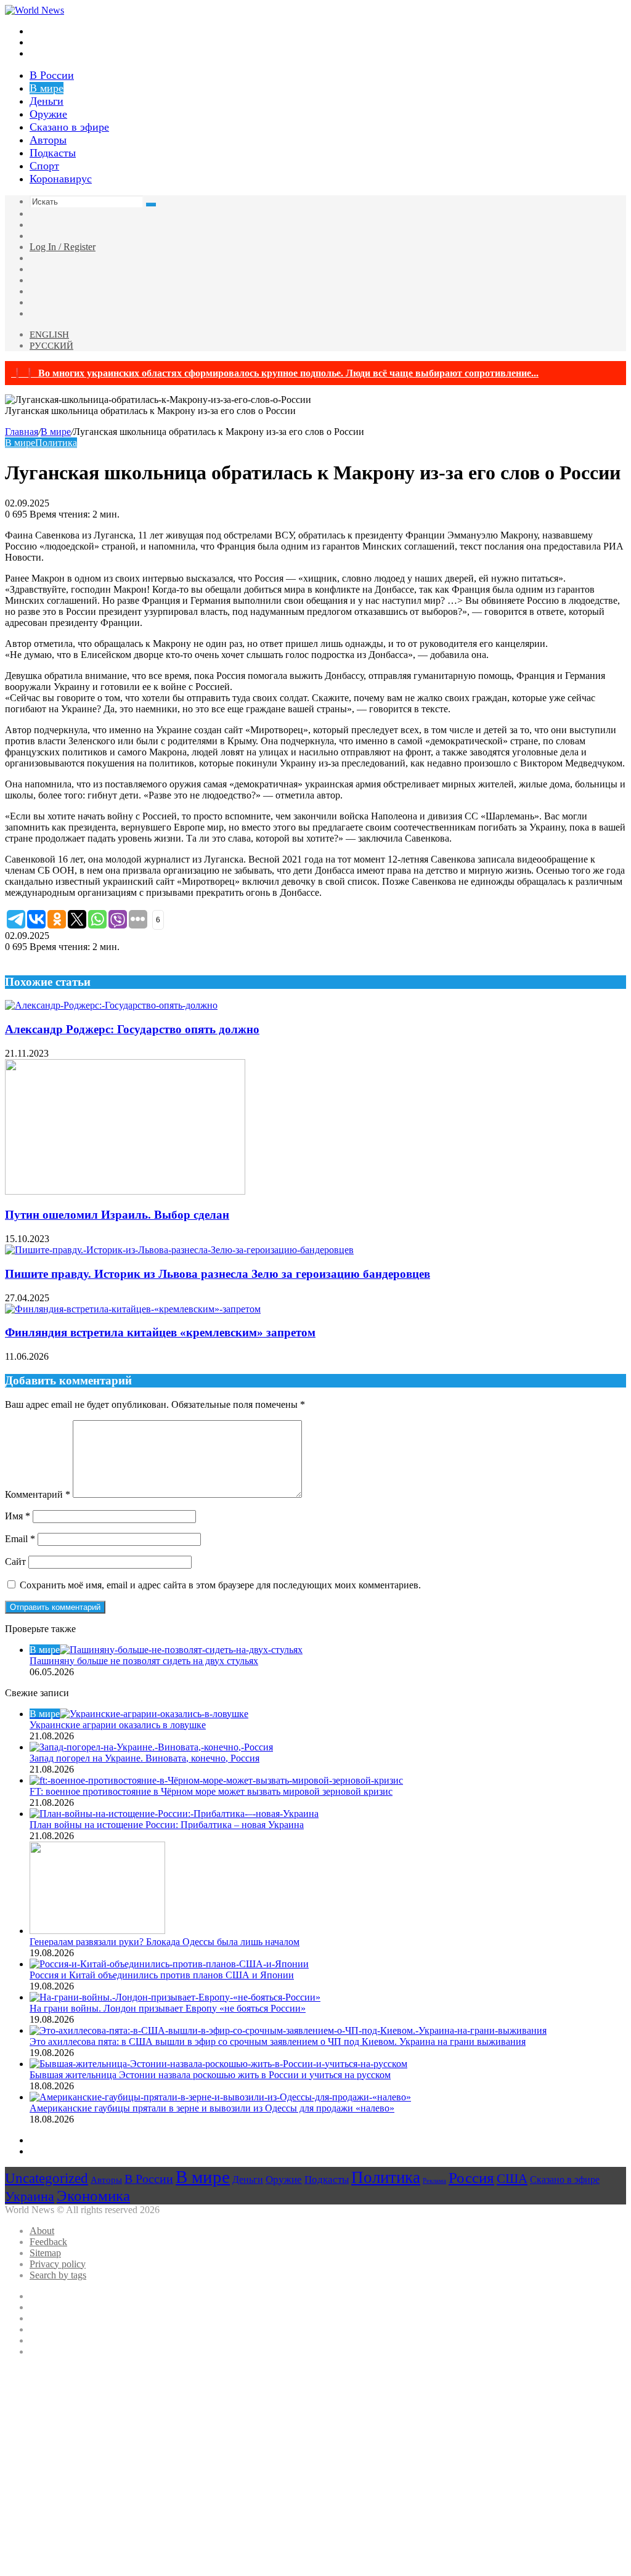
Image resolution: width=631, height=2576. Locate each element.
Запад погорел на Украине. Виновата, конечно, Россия (145, 1758)
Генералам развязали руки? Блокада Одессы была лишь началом (165, 1942)
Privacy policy (58, 2264)
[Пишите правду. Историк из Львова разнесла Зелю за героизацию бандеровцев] (179, 1250)
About (42, 2231)
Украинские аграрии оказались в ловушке (118, 1725)
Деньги (47, 101)
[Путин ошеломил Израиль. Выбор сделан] (125, 1191)
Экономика (93, 2196)
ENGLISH (49, 335)
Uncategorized (47, 2178)
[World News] (35, 10)
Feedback (48, 2242)
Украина (30, 2196)
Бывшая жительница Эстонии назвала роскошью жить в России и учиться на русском (210, 2075)
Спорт (44, 166)
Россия (471, 2178)
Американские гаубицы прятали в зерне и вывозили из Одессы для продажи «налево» (212, 2108)
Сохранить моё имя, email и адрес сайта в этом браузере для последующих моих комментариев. (220, 1585)
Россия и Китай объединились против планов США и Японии (162, 1975)
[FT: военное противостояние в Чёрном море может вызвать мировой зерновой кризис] (216, 1780)
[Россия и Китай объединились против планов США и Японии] (169, 1964)
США (512, 2179)
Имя (18, 1516)
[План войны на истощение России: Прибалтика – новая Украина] (174, 1814)
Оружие (48, 114)
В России (52, 75)
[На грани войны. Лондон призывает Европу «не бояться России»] (175, 1997)
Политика (56, 443)
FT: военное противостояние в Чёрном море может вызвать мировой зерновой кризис (211, 1791)
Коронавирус (61, 179)
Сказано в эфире (69, 127)
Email (20, 1539)
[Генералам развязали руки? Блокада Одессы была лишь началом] (97, 1931)
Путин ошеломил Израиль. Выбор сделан (117, 1215)
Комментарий (38, 1494)
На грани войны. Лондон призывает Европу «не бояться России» (168, 2008)
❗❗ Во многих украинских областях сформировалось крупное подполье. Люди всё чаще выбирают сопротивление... (275, 373)
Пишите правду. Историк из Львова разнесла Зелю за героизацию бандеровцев (218, 1274)
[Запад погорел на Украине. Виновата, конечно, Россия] (151, 1747)
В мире (47, 88)
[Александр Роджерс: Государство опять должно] (111, 1005)
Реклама (434, 2181)
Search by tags (58, 2275)
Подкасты (53, 153)
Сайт (15, 1562)
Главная (22, 432)
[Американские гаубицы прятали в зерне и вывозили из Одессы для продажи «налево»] (220, 2097)
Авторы (48, 140)
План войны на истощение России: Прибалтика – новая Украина (167, 1825)
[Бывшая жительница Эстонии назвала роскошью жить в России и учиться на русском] (218, 2064)
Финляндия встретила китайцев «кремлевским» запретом (160, 1332)
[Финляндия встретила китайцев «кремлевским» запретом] (133, 1309)
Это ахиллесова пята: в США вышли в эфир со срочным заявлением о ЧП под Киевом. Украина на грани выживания (278, 2042)
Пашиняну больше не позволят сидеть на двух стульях (144, 1661)
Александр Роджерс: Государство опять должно (132, 1029)
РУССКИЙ (51, 346)
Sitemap (45, 2253)
